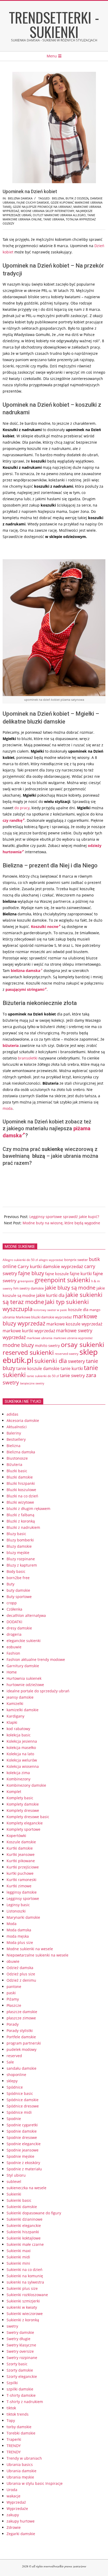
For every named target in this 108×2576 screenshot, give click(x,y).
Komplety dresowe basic (28, 1817)
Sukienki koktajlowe (24, 2238)
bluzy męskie (18, 1553)
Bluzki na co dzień (22, 1496)
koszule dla (78, 1309)
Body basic (16, 1571)
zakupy (13, 2515)
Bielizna (13, 1446)
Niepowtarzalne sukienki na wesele (37, 1955)
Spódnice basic (20, 2093)
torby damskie (19, 2427)
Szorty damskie (20, 2370)
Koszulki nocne (45, 926)
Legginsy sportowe (23, 1898)
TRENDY (14, 2446)
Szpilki (12, 2383)
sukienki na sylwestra (25, 2282)
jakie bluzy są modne (70, 1287)
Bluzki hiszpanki (21, 1483)
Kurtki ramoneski (21, 1880)
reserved (14, 2056)
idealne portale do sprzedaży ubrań (38, 1691)
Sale (10, 2062)
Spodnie (14, 2119)
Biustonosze (17, 1458)
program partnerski (24, 2043)
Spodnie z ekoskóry (23, 2163)
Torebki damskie (21, 2433)
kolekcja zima (18, 1773)
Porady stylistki (20, 2031)
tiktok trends (18, 2414)
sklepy (12, 2081)
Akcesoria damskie (23, 1420)
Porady (13, 2024)
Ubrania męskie (20, 2477)
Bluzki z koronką (21, 1521)
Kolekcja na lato (20, 1754)
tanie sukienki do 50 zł (43, 1376)
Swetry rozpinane (22, 2358)
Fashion (13, 1653)
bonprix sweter (76, 1260)
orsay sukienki (82, 1344)
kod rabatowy (18, 1729)
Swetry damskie (20, 2332)
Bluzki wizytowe (20, 1502)
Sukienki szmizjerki (23, 2301)
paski (11, 1993)
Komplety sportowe (23, 1829)
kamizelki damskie (23, 1710)
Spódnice (15, 2087)
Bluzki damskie (20, 1477)
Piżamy (13, 1999)
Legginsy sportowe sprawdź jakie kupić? (64, 1217)
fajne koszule (57, 1274)
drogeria (14, 1634)
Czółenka (14, 1609)
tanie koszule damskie (38, 1368)
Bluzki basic (17, 1471)
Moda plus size (20, 1942)
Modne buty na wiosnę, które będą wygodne (61, 1223)
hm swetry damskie (29, 1288)
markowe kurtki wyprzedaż (29, 1331)
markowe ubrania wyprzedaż (73, 1338)
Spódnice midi (19, 2112)
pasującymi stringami (25, 989)
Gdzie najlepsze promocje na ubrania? (42, 207)
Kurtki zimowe (19, 1886)
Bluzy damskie (19, 1546)
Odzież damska (20, 1968)
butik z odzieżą (77, 198)
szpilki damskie (20, 2389)
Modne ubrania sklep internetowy (47, 211)
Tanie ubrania (54, 219)
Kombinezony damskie (26, 1785)
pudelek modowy (21, 2049)
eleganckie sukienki (24, 1641)
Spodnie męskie (20, 2156)
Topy (11, 2420)
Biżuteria (14, 1464)
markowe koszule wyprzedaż (74, 1324)
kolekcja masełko (21, 1748)
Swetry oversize (20, 2351)
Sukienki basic (19, 2200)
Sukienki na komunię (25, 2276)
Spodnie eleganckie (24, 2144)
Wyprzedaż (16, 2502)
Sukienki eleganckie (24, 2226)
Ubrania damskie (21, 2471)
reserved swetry (67, 1354)
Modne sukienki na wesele (30, 1949)
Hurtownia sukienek (24, 1678)
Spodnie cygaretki (22, 2125)
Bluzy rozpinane (21, 1559)
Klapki (12, 1722)
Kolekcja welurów (22, 1760)
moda (8, 1108)
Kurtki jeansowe (21, 1854)
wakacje (13, 2496)
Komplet (14, 1792)
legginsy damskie (22, 1892)
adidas (12, 1414)
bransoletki (28, 1058)
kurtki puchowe (20, 1873)
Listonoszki (16, 1911)
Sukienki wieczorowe (25, 2314)
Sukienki (14, 2194)
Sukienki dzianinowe (25, 2219)
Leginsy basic (18, 1905)
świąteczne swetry (32, 1383)
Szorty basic (17, 2364)
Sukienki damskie (22, 2207)
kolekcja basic (19, 1735)
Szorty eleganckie (22, 2376)
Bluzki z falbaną (20, 1515)
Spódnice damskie (23, 2100)
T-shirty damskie (21, 2395)
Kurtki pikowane (21, 1861)
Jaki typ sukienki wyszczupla (46, 1305)
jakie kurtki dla (50, 1295)
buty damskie (18, 1590)
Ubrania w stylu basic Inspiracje (35, 2483)
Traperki (14, 2439)
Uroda (12, 2490)
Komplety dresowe (23, 1810)
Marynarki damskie (23, 1917)
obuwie (13, 1961)
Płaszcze (14, 2005)
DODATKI (14, 1622)
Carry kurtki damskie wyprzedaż (50, 1266)
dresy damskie (19, 1628)
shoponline (16, 2075)
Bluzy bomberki (20, 1540)
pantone (14, 1987)
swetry (12, 2326)
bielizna (58, 198)
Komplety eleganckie (25, 1823)
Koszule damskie (21, 1842)
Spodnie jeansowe (23, 2150)
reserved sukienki (28, 1352)
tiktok (11, 2408)
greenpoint (26, 1281)
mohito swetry (47, 1346)
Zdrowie (14, 2527)
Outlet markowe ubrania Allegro (59, 215)
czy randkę (12, 820)
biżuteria (11, 1045)
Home (12, 1672)
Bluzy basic (16, 1534)
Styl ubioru (16, 2175)
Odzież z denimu (21, 1980)
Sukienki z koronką (23, 2320)
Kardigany (15, 1716)
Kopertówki (16, 1836)
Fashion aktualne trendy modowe (36, 1659)
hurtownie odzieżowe (25, 1685)
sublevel (14, 2181)
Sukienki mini (18, 2263)
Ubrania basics (20, 2464)
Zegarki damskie (21, 2534)
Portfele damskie (21, 2037)
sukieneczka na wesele (26, 2188)
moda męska (18, 1936)
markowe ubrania (40, 1338)
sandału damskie (21, 2068)
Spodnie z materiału (24, 2169)
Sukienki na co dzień (25, 2270)
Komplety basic (20, 1798)
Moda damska (19, 1930)
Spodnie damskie (22, 2131)
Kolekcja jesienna (22, 1741)
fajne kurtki (81, 1274)
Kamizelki (15, 1703)
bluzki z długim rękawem (28, 1509)
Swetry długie (18, 2339)
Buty (10, 1584)
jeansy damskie (20, 1697)
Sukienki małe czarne (25, 2244)
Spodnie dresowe (22, 2137)
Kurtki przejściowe (23, 1867)
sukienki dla (51, 1361)
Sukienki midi (18, 2257)
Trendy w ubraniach (24, 2458)
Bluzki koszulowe (21, 1490)
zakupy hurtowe (21, 2521)
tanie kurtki (72, 1368)
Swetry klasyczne (21, 2345)
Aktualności (17, 1427)
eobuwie (14, 1647)
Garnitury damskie (23, 1666)
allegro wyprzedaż (51, 1260)
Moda (12, 1924)
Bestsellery (16, 1439)
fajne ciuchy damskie (33, 202)
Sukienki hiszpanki (23, 2232)
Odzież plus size (21, 1974)
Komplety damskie (23, 1804)
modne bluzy (18, 1345)
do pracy (22, 808)
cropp (12, 1603)
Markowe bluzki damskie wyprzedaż (44, 1317)
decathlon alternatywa (26, 1615)
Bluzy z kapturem (22, 1565)
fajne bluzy (31, 1273)
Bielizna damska (20, 198)
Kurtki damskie (20, 1848)
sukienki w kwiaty (22, 2307)
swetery (76, 1361)
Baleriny (14, 1433)
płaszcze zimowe (21, 2018)
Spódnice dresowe (23, 2106)
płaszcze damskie (22, 2012)
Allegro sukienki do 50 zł (20, 1260)
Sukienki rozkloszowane (27, 2295)
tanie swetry (72, 1375)
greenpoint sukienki (62, 1280)
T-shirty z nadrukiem (25, 2402)
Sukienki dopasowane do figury (34, 2213)
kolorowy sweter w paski (50, 1310)
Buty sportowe (19, 1597)
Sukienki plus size (22, 2288)
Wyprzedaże (17, 2509)
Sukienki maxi (19, 2251)
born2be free (18, 1578)
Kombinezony (18, 1779)
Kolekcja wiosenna (23, 1766)
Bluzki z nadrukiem (23, 1527)
